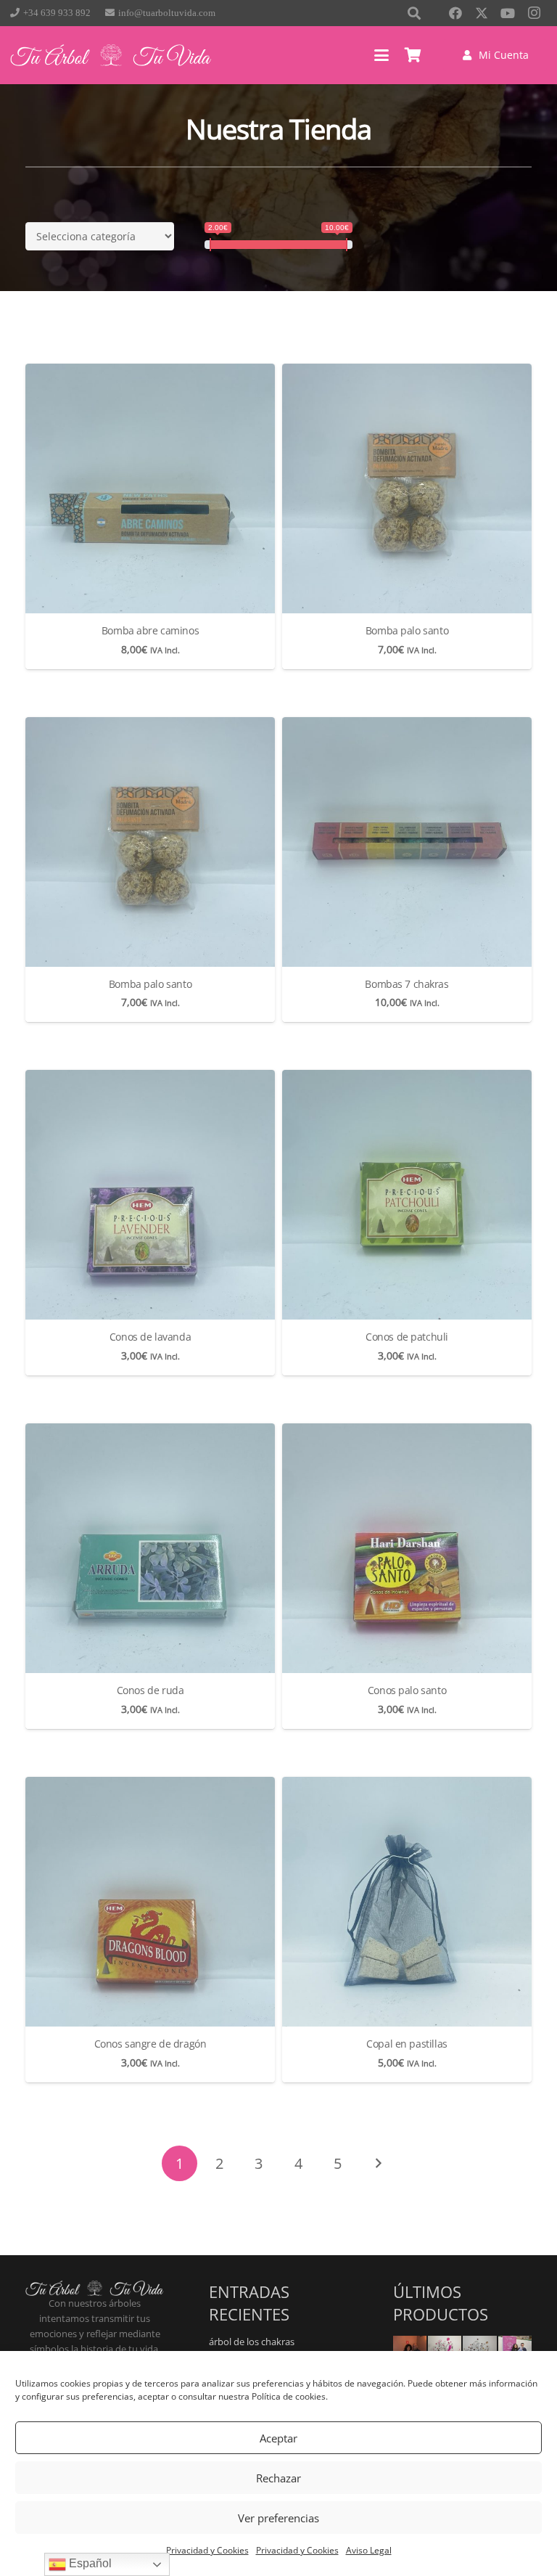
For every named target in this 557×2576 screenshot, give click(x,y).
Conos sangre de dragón (150, 2044)
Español (89, 2563)
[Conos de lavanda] (150, 1195)
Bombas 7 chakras (407, 984)
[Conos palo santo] (407, 1548)
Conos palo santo (407, 1690)
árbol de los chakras (252, 2342)
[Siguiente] (377, 2163)
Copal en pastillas (407, 2044)
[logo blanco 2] (111, 55)
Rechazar (278, 2478)
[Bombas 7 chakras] (407, 842)
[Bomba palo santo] (407, 488)
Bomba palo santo (407, 630)
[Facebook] (455, 13)
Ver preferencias (278, 2518)
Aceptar (278, 2438)
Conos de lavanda (150, 1337)
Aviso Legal (369, 2550)
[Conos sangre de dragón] (150, 1902)
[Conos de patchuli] (407, 1195)
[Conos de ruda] (150, 1548)
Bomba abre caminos (150, 630)
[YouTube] (508, 13)
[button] (381, 55)
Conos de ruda (150, 1690)
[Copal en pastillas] (407, 1902)
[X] (482, 13)
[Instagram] (534, 13)
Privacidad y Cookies (207, 2550)
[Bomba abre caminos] (150, 488)
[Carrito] (413, 55)
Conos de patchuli (407, 1337)
